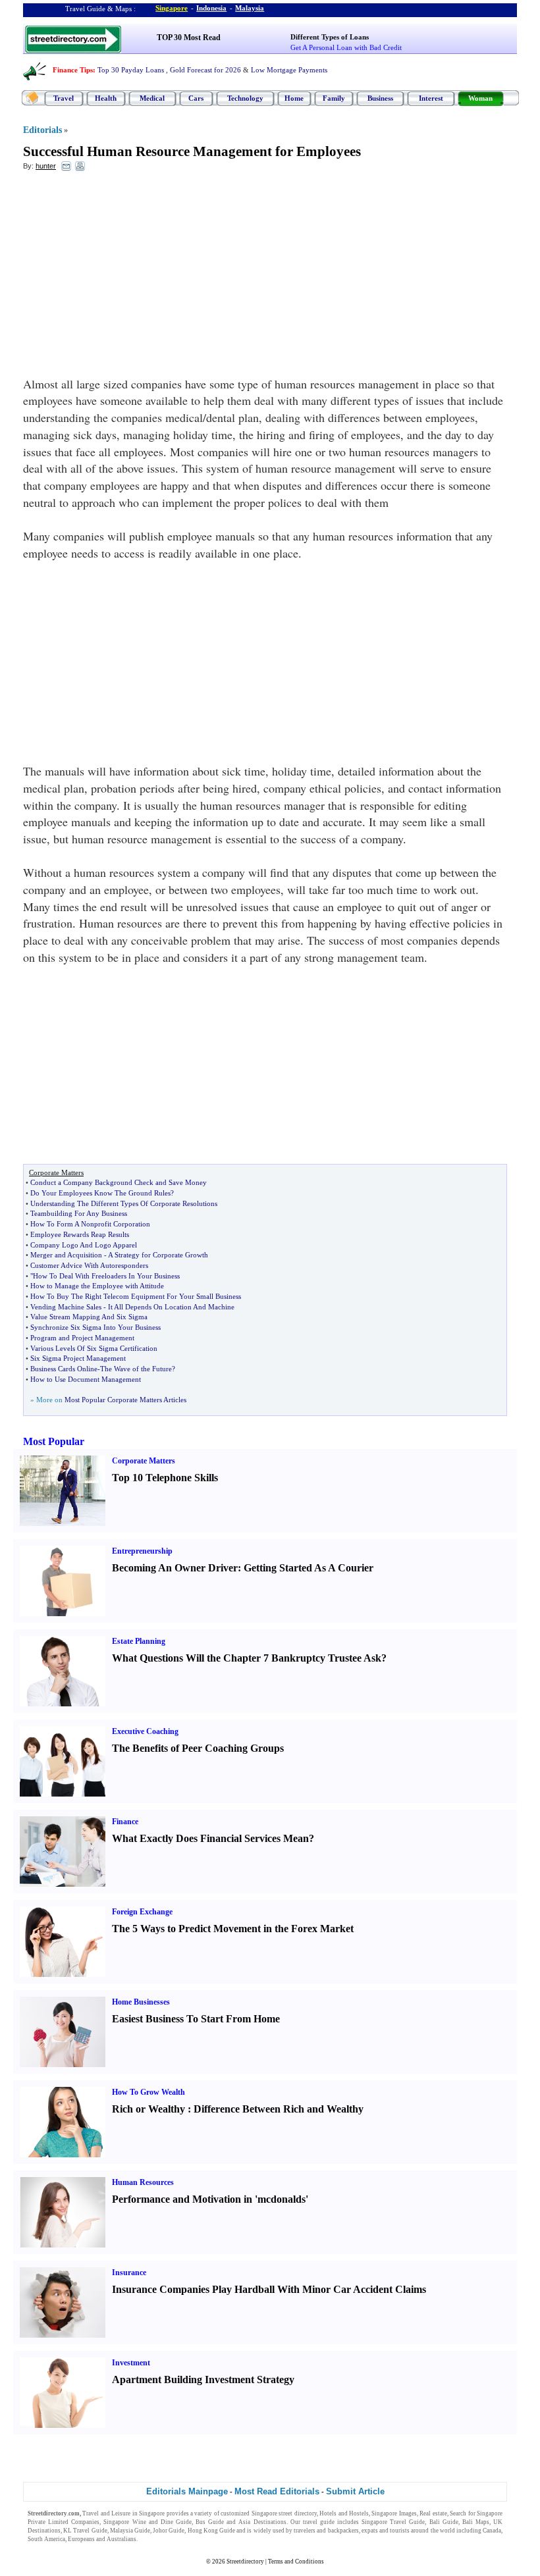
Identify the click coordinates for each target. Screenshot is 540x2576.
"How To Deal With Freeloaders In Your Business (105, 1276)
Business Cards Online (64, 1369)
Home (294, 98)
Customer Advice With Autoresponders (89, 1265)
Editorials (42, 130)
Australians (121, 2539)
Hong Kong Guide (211, 2531)
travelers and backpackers (326, 2531)
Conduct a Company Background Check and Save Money (119, 1182)
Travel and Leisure (106, 2513)
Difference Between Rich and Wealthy (279, 2109)
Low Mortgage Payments (289, 70)
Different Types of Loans (330, 37)
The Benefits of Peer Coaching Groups (198, 1748)
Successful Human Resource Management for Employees (192, 151)
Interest (431, 98)
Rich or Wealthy (148, 2109)
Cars (196, 98)
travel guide (319, 2522)
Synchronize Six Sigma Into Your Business (95, 1327)
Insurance (129, 2273)
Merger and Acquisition (66, 1255)
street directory (297, 2513)
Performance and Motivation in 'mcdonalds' (210, 2199)
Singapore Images (394, 2513)
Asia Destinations (262, 2522)
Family (334, 98)
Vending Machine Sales (66, 1307)
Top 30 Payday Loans (131, 70)
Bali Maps (476, 2522)
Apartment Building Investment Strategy (203, 2379)
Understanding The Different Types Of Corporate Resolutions (124, 1203)
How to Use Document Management (86, 1379)
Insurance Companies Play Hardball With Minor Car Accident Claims (269, 2289)
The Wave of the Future (136, 1369)
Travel (64, 98)
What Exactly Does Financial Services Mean (210, 1838)
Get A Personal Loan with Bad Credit (346, 47)
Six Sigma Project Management (78, 1358)
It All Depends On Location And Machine (171, 1307)
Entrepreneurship (142, 1551)
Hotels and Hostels (344, 2513)
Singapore (172, 8)
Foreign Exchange (142, 1912)
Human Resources (143, 2182)
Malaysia (250, 8)
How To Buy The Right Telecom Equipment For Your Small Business (136, 1296)
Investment (131, 2363)
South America (46, 2539)
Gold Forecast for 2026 (205, 70)
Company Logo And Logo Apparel (84, 1245)
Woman (480, 98)
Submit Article (355, 2491)
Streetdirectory (245, 2562)
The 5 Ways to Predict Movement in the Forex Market (233, 1929)
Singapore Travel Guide (393, 2522)
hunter (46, 166)
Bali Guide (444, 2522)
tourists (400, 2531)
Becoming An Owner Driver (175, 1568)
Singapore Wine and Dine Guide (148, 2522)
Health (106, 98)
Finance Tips (73, 70)
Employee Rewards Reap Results (80, 1234)
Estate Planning (139, 1641)
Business (380, 98)
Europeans (81, 2539)
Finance (125, 1822)
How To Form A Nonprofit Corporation (90, 1224)
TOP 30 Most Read (189, 38)
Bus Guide (210, 2522)
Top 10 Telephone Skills (165, 1478)
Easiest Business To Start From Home (196, 2019)
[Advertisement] (130, 277)
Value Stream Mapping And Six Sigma (89, 1317)
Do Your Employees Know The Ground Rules (100, 1193)
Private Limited (48, 2522)
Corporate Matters (144, 1461)
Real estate (433, 2513)
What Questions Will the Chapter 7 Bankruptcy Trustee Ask (247, 1658)
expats (370, 2531)
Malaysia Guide (130, 2531)
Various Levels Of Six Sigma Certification (94, 1348)
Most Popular (54, 1441)
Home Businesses (141, 2002)
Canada (492, 2531)
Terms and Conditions (296, 2562)
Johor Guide (169, 2531)
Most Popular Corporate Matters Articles (125, 1400)
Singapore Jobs (158, 2539)
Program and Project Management (82, 1338)
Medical (152, 98)
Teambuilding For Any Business (79, 1213)
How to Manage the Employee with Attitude (97, 1286)
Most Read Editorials (277, 2491)
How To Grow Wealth (148, 2092)
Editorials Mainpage (187, 2491)
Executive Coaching (145, 1731)
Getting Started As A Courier (309, 1568)
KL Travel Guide (85, 2531)
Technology (245, 98)
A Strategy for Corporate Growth (158, 1255)
